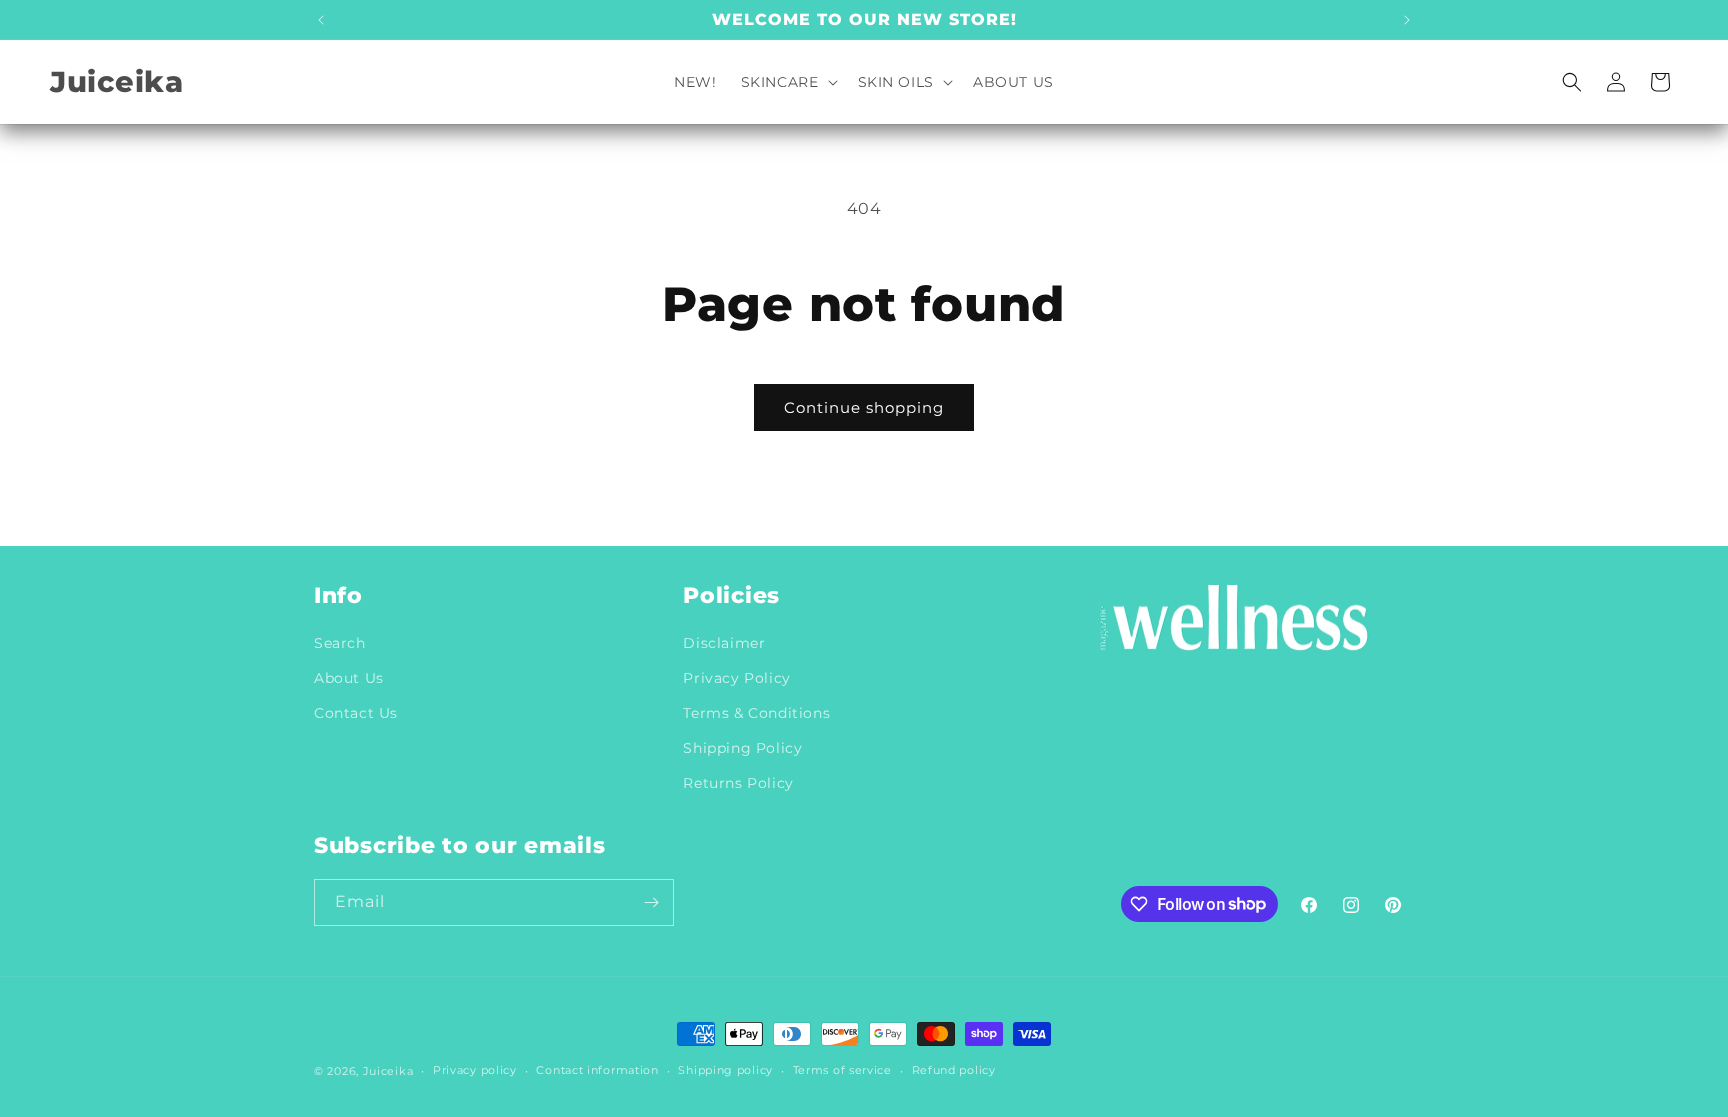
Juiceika (388, 1071)
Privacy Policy (736, 678)
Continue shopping (864, 407)
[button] (787, 82)
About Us (349, 678)
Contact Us (356, 713)
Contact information (597, 1070)
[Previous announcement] (321, 20)
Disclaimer (724, 643)
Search (340, 643)
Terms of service (842, 1070)
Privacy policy (475, 1070)
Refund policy (954, 1070)
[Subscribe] (651, 902)
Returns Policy (738, 783)
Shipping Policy (742, 748)
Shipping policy (725, 1070)
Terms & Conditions (756, 713)
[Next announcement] (1407, 20)
